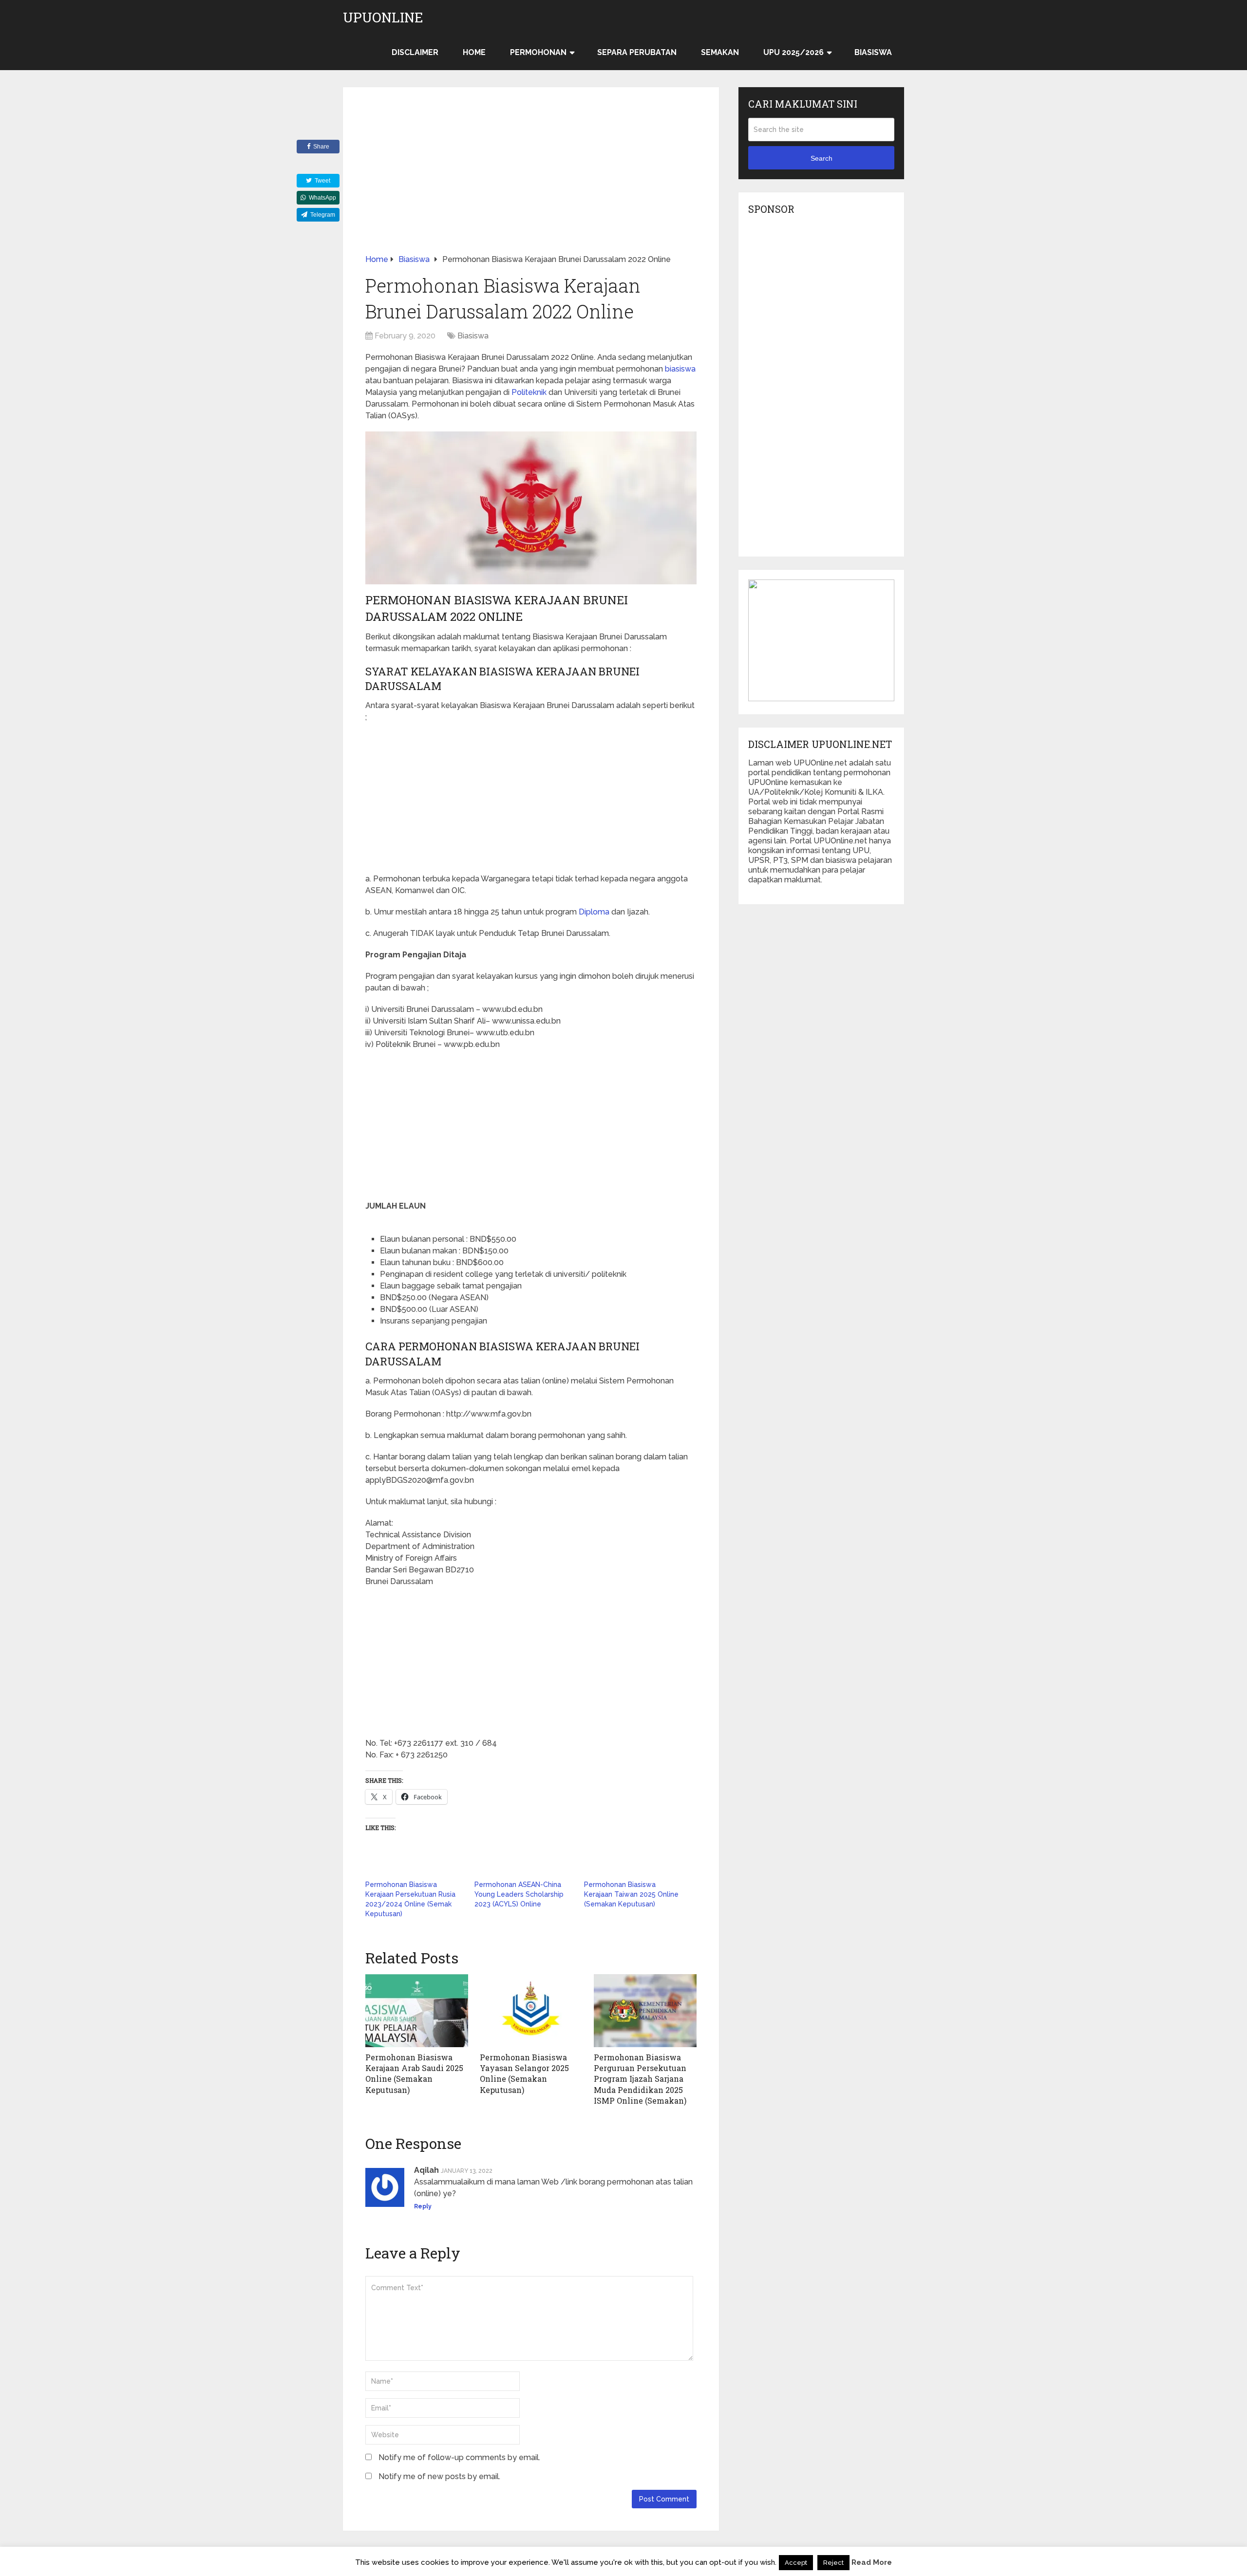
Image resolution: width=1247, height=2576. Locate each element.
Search (822, 158)
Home (474, 52)
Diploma (594, 912)
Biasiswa (873, 52)
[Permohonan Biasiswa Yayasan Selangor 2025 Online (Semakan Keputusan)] (531, 2011)
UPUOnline (383, 18)
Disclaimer (415, 52)
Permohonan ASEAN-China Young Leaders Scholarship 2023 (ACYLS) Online (519, 1894)
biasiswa (680, 369)
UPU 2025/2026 (794, 52)
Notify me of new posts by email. (439, 2476)
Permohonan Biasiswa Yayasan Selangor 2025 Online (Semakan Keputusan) (524, 2073)
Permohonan (538, 52)
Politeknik (529, 392)
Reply (423, 2206)
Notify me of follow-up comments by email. (459, 2457)
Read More (872, 2562)
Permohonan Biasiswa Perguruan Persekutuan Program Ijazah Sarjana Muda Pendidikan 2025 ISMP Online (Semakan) (640, 2079)
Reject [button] (833, 2563)
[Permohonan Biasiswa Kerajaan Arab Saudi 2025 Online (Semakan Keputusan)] (417, 2011)
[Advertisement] (531, 182)
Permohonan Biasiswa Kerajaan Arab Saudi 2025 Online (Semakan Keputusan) (414, 2073)
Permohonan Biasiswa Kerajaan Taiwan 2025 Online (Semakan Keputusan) (631, 1894)
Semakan (720, 52)
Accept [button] (796, 2563)
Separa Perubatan (637, 52)
